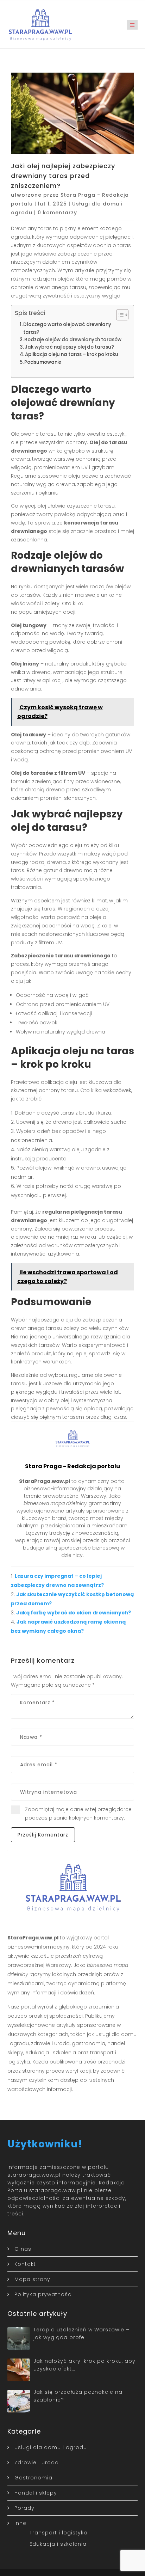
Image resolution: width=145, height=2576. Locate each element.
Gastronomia (33, 2478)
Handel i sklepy (36, 2493)
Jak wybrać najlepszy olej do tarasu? (69, 347)
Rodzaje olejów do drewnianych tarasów (73, 340)
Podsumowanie (43, 362)
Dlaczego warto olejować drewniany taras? (67, 328)
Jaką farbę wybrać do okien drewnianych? (74, 1613)
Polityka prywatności (44, 2294)
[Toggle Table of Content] (119, 315)
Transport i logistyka (59, 2533)
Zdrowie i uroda (37, 2462)
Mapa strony (32, 2279)
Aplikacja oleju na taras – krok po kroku (72, 354)
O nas (23, 2249)
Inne (20, 2523)
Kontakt (25, 2264)
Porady (24, 2508)
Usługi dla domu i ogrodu (51, 2447)
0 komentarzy (57, 213)
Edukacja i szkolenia (58, 2544)
